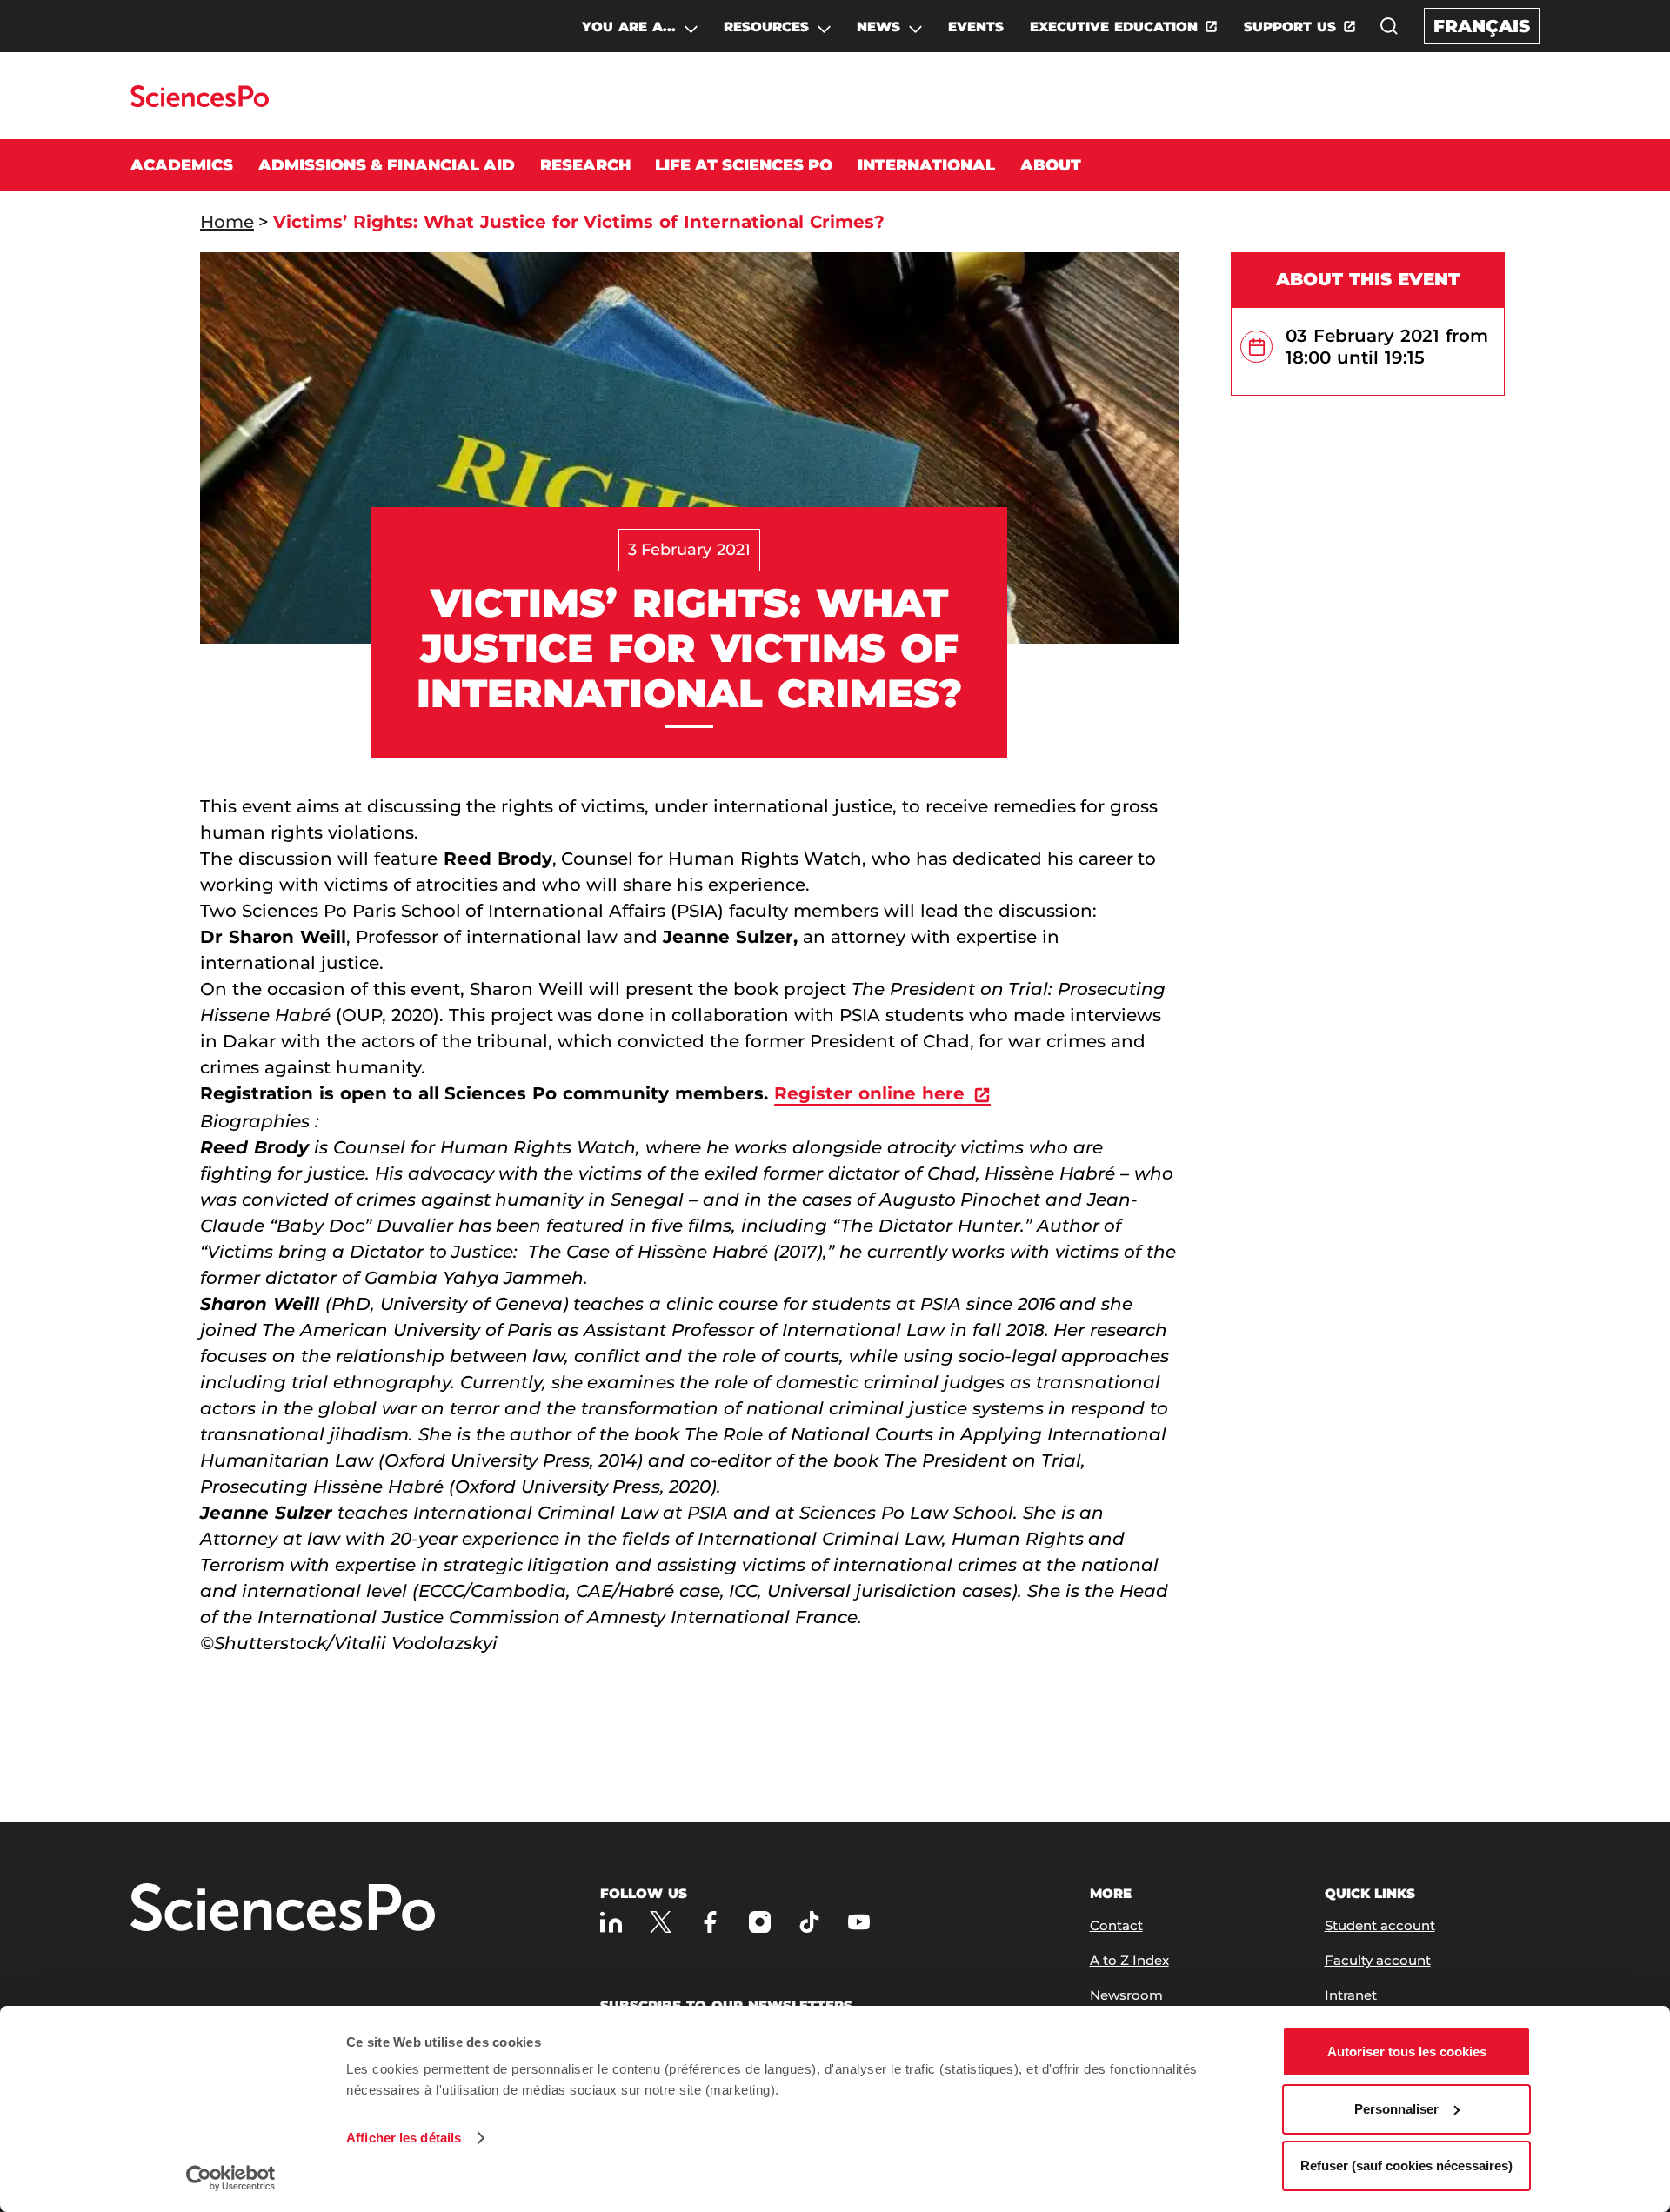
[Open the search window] (1389, 26)
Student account (1380, 1925)
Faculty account (1378, 1960)
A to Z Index (1129, 1960)
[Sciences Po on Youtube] (859, 1922)
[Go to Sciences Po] (200, 102)
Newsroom (1126, 1995)
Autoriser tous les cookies (1407, 2052)
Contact (1116, 1925)
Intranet (1351, 1995)
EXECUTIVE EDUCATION (1114, 27)
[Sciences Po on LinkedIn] (611, 1922)
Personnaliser (1396, 2109)
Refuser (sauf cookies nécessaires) (1406, 2165)
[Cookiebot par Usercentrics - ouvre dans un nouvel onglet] (231, 2178)
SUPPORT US (1290, 27)
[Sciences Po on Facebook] (710, 1922)
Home (227, 222)
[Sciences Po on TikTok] (809, 1922)
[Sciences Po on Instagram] (760, 1922)
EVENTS (976, 27)
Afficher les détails (404, 2138)
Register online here (869, 1093)
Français (1482, 26)
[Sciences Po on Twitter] (661, 1922)
